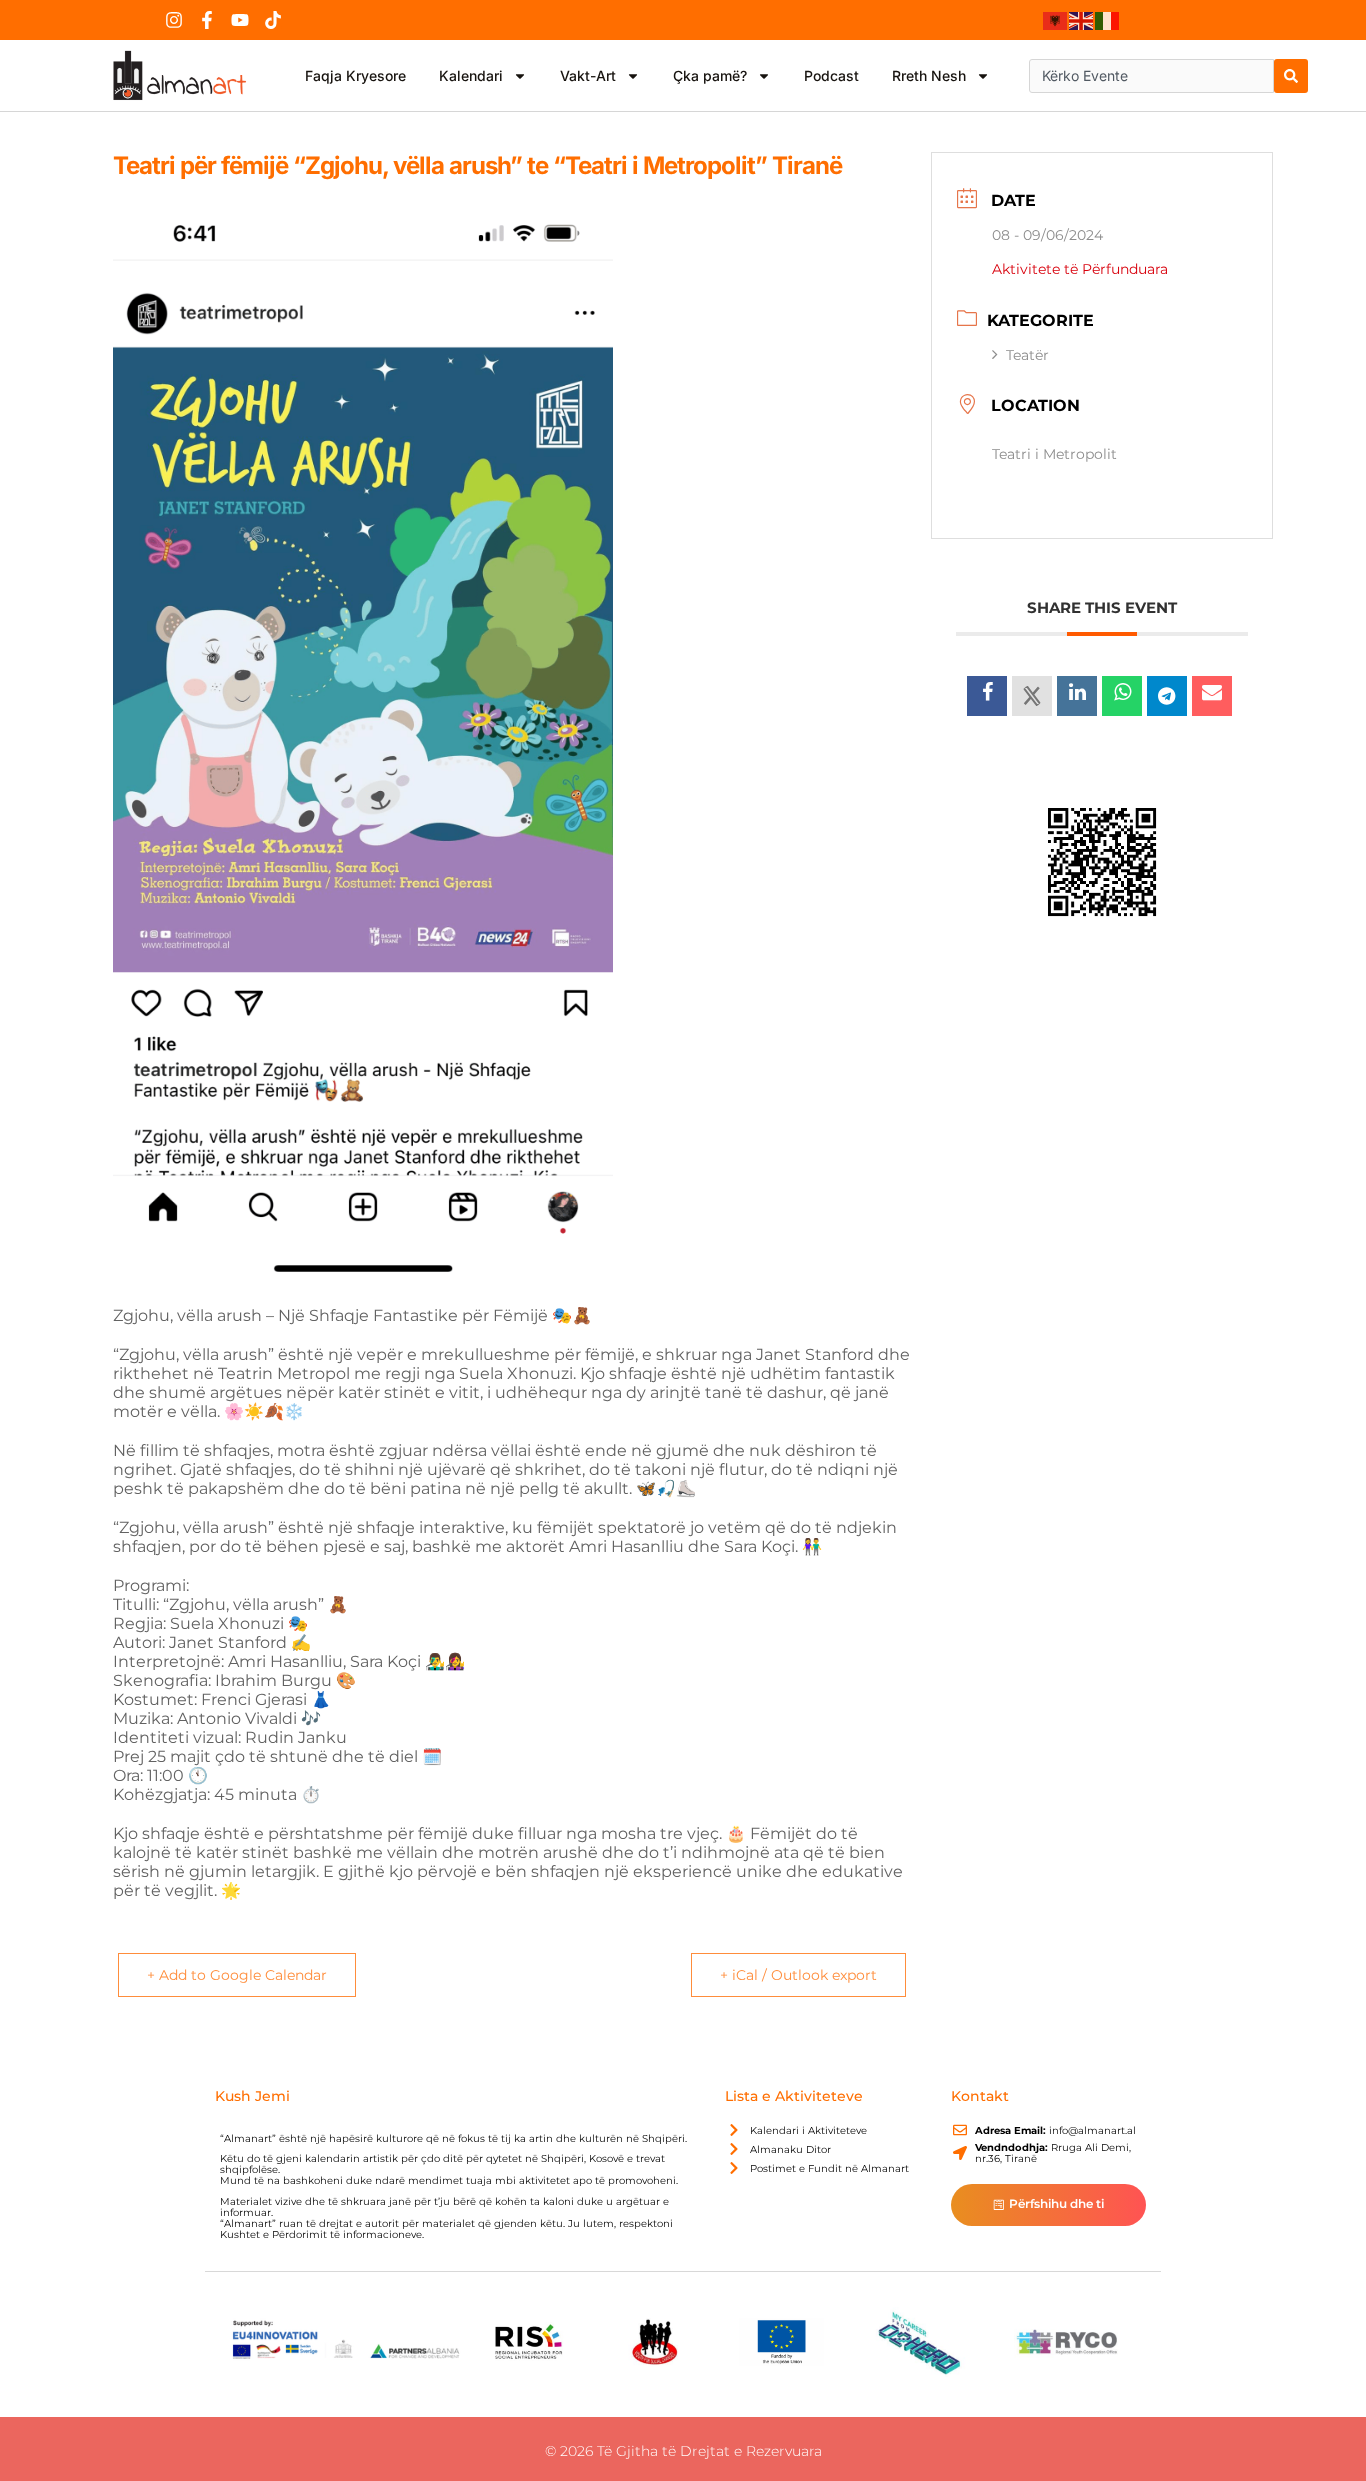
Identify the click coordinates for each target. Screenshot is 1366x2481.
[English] (1082, 20)
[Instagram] (174, 20)
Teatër (1027, 355)
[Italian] (1108, 20)
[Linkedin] (1077, 696)
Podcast (831, 75)
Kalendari (471, 75)
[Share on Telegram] (1167, 696)
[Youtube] (240, 20)
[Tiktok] (273, 20)
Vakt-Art (588, 75)
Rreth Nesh (929, 75)
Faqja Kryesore (355, 75)
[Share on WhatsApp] (1122, 696)
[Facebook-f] (207, 20)
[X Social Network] (1032, 696)
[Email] (1212, 696)
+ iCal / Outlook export (798, 1975)
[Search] (1291, 76)
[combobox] (1151, 76)
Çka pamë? (710, 75)
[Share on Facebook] (987, 696)
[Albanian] (1056, 20)
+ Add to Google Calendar (237, 1975)
